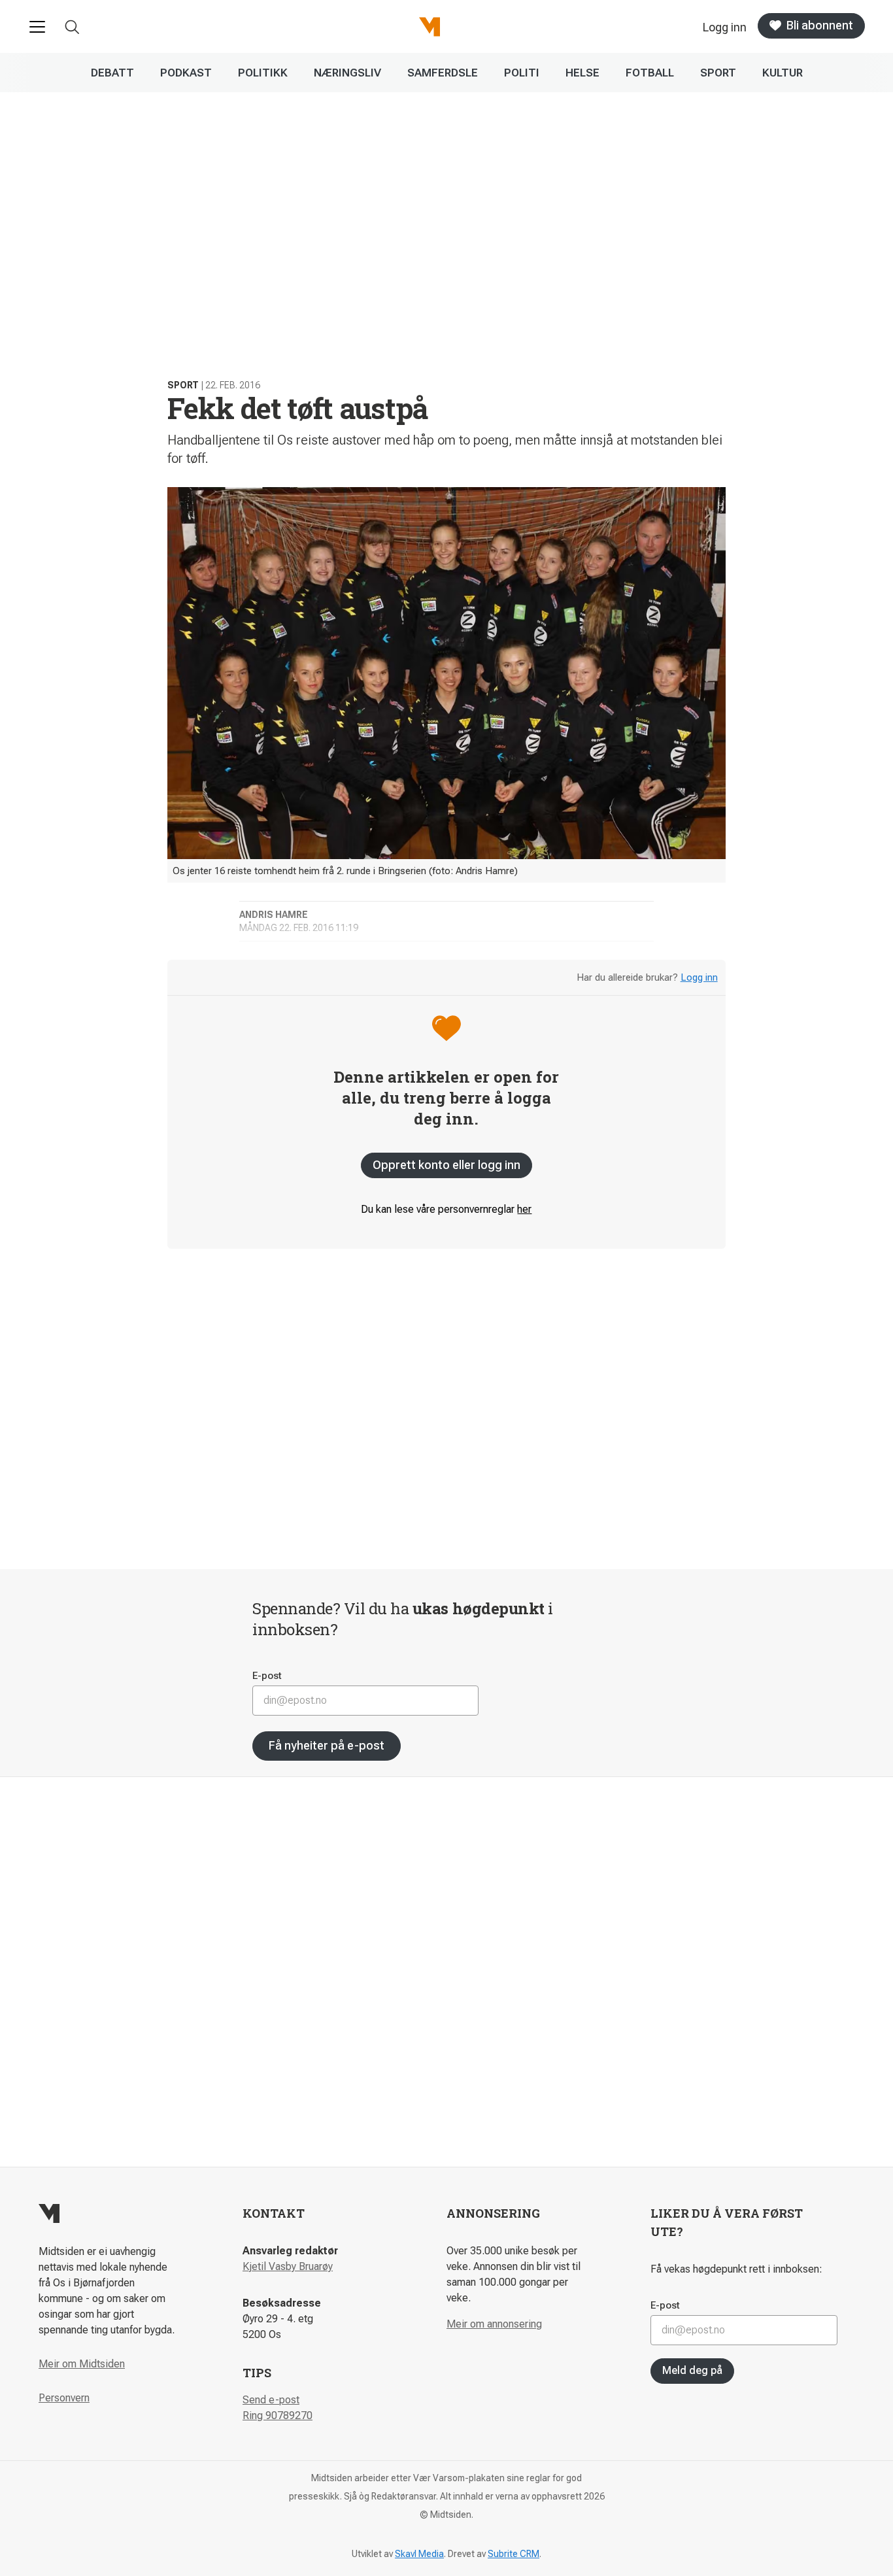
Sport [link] (718, 73)
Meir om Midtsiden (82, 2364)
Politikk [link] (263, 73)
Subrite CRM (514, 2554)
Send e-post (271, 2400)
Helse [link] (582, 73)
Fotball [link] (650, 73)
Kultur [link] (783, 73)
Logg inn (699, 977)
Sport (183, 385)
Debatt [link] (112, 73)
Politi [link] (522, 73)
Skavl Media (419, 2554)
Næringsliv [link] (347, 73)
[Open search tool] (72, 27)
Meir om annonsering (494, 2324)
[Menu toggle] (37, 27)
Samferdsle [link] (443, 73)
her (524, 1209)
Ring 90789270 (278, 2415)
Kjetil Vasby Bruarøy (288, 2266)
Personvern (64, 2398)
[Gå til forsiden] (430, 27)
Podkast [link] (186, 73)
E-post (267, 1676)
